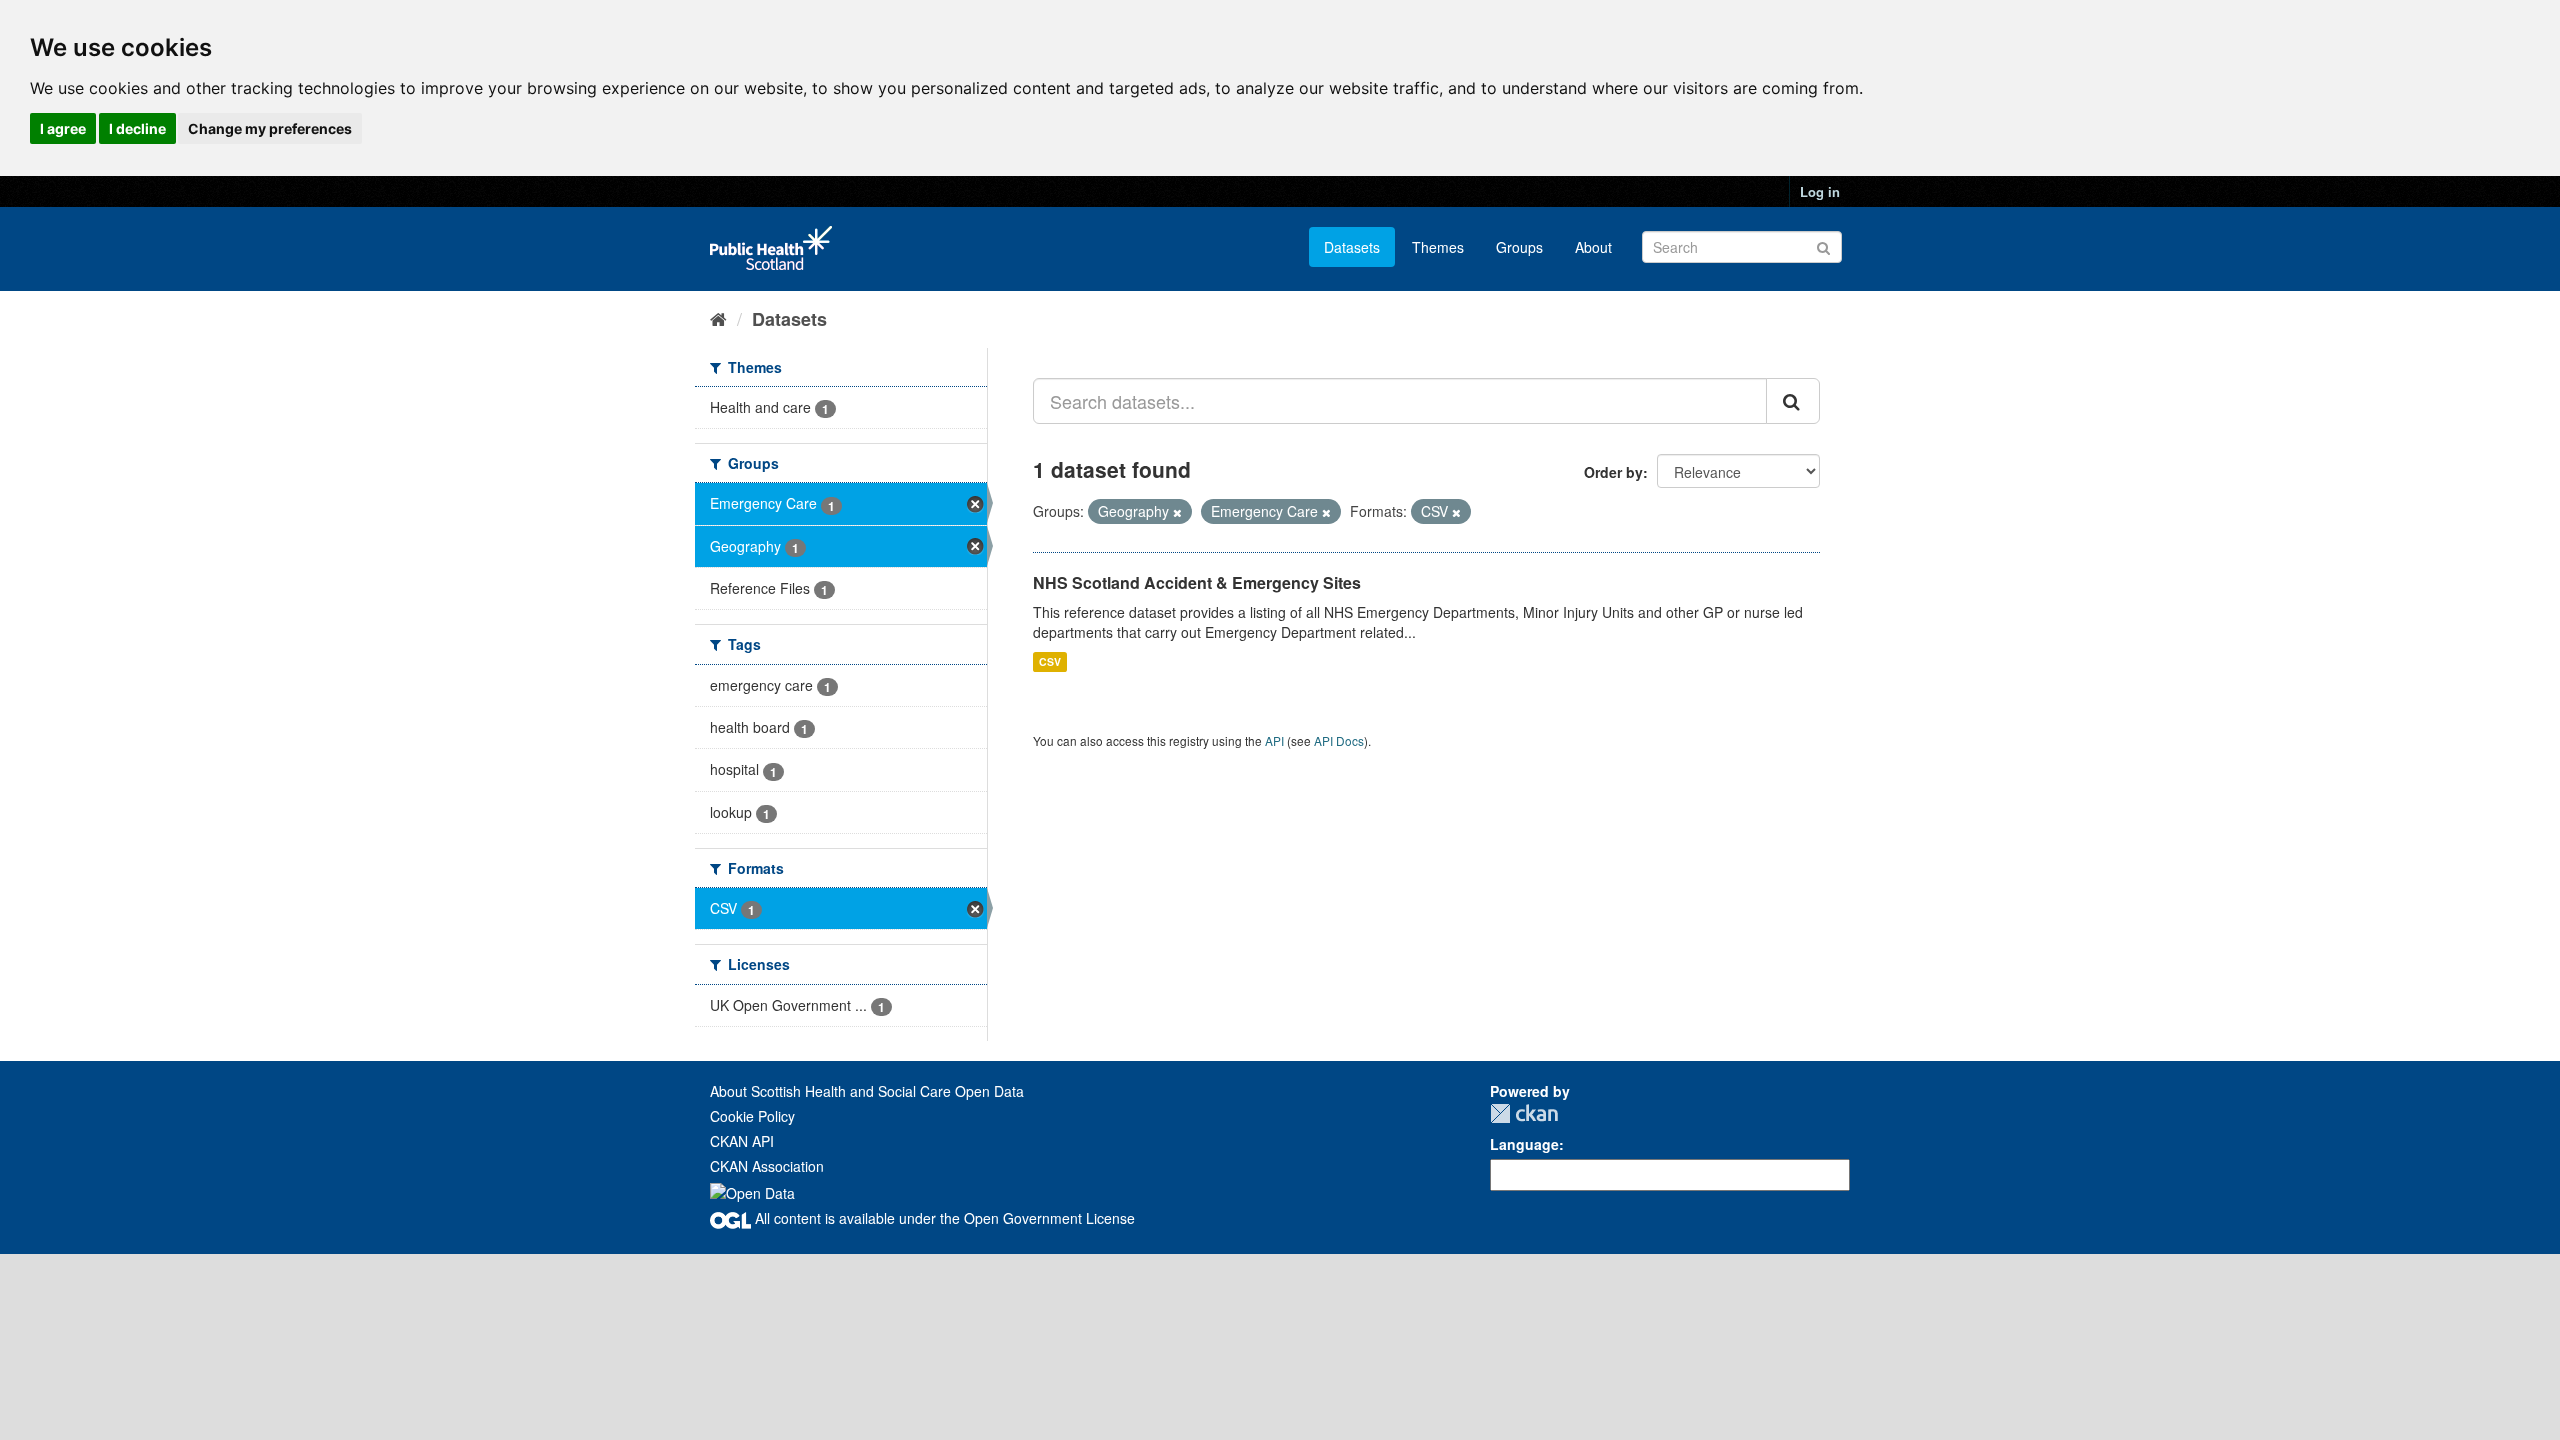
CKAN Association (767, 1166)
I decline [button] (137, 128)
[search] (1793, 401)
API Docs (1339, 740)
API (1274, 740)
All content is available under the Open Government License (943, 1218)
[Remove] (1177, 512)
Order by (1613, 472)
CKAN (1524, 1113)
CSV (1050, 661)
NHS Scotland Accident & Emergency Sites (1197, 582)
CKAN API (742, 1141)
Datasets (1352, 247)
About (1593, 247)
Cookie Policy (752, 1116)
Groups (1519, 247)
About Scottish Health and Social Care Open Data (867, 1091)
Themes (1438, 247)
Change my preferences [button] (270, 128)
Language (1524, 1144)
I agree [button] (63, 128)
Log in (1820, 191)
